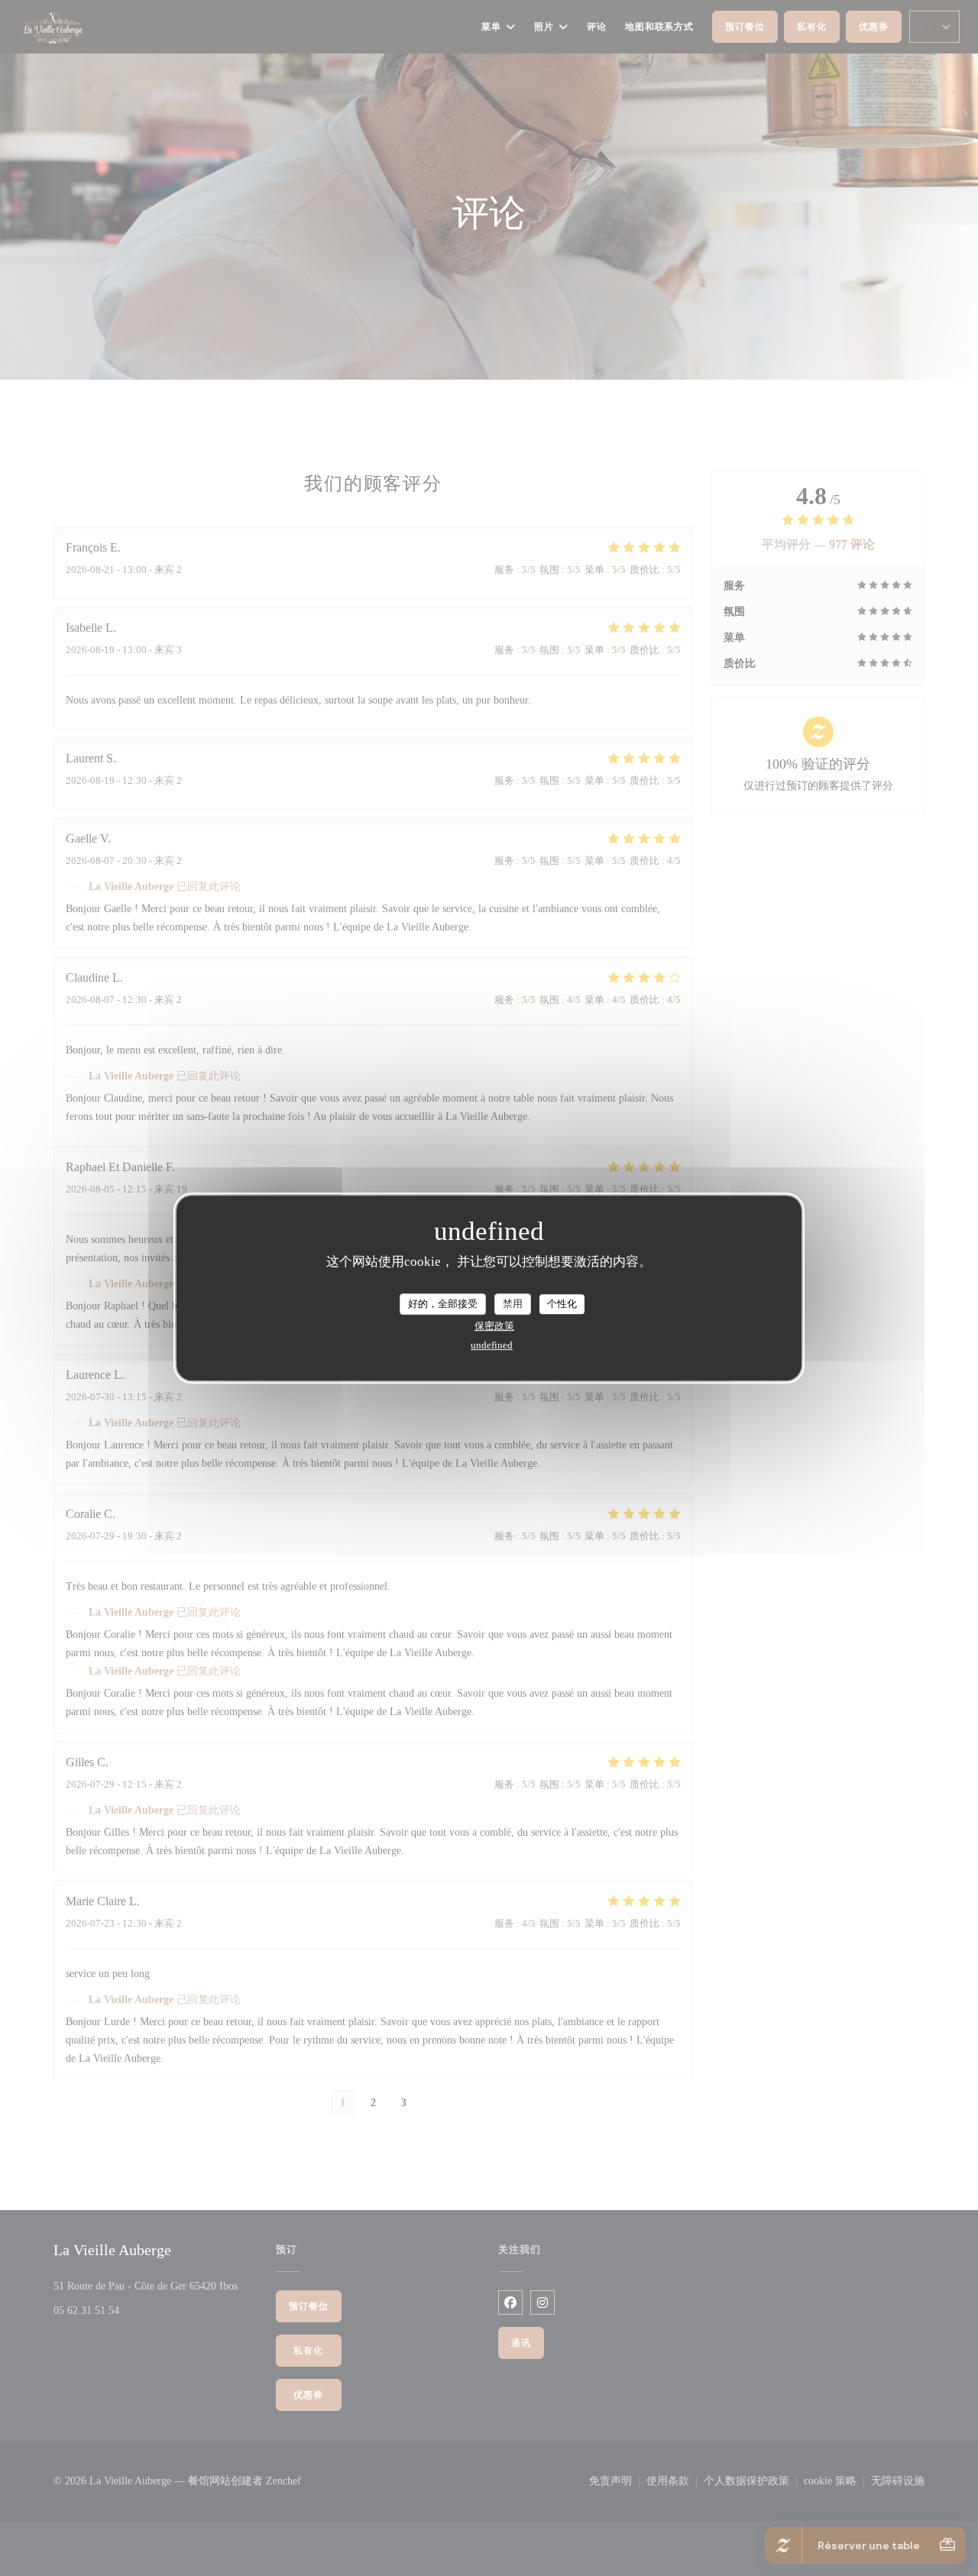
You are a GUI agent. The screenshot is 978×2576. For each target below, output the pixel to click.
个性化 (562, 1304)
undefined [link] (492, 1345)
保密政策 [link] (494, 1326)
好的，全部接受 (443, 1304)
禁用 (513, 1304)
